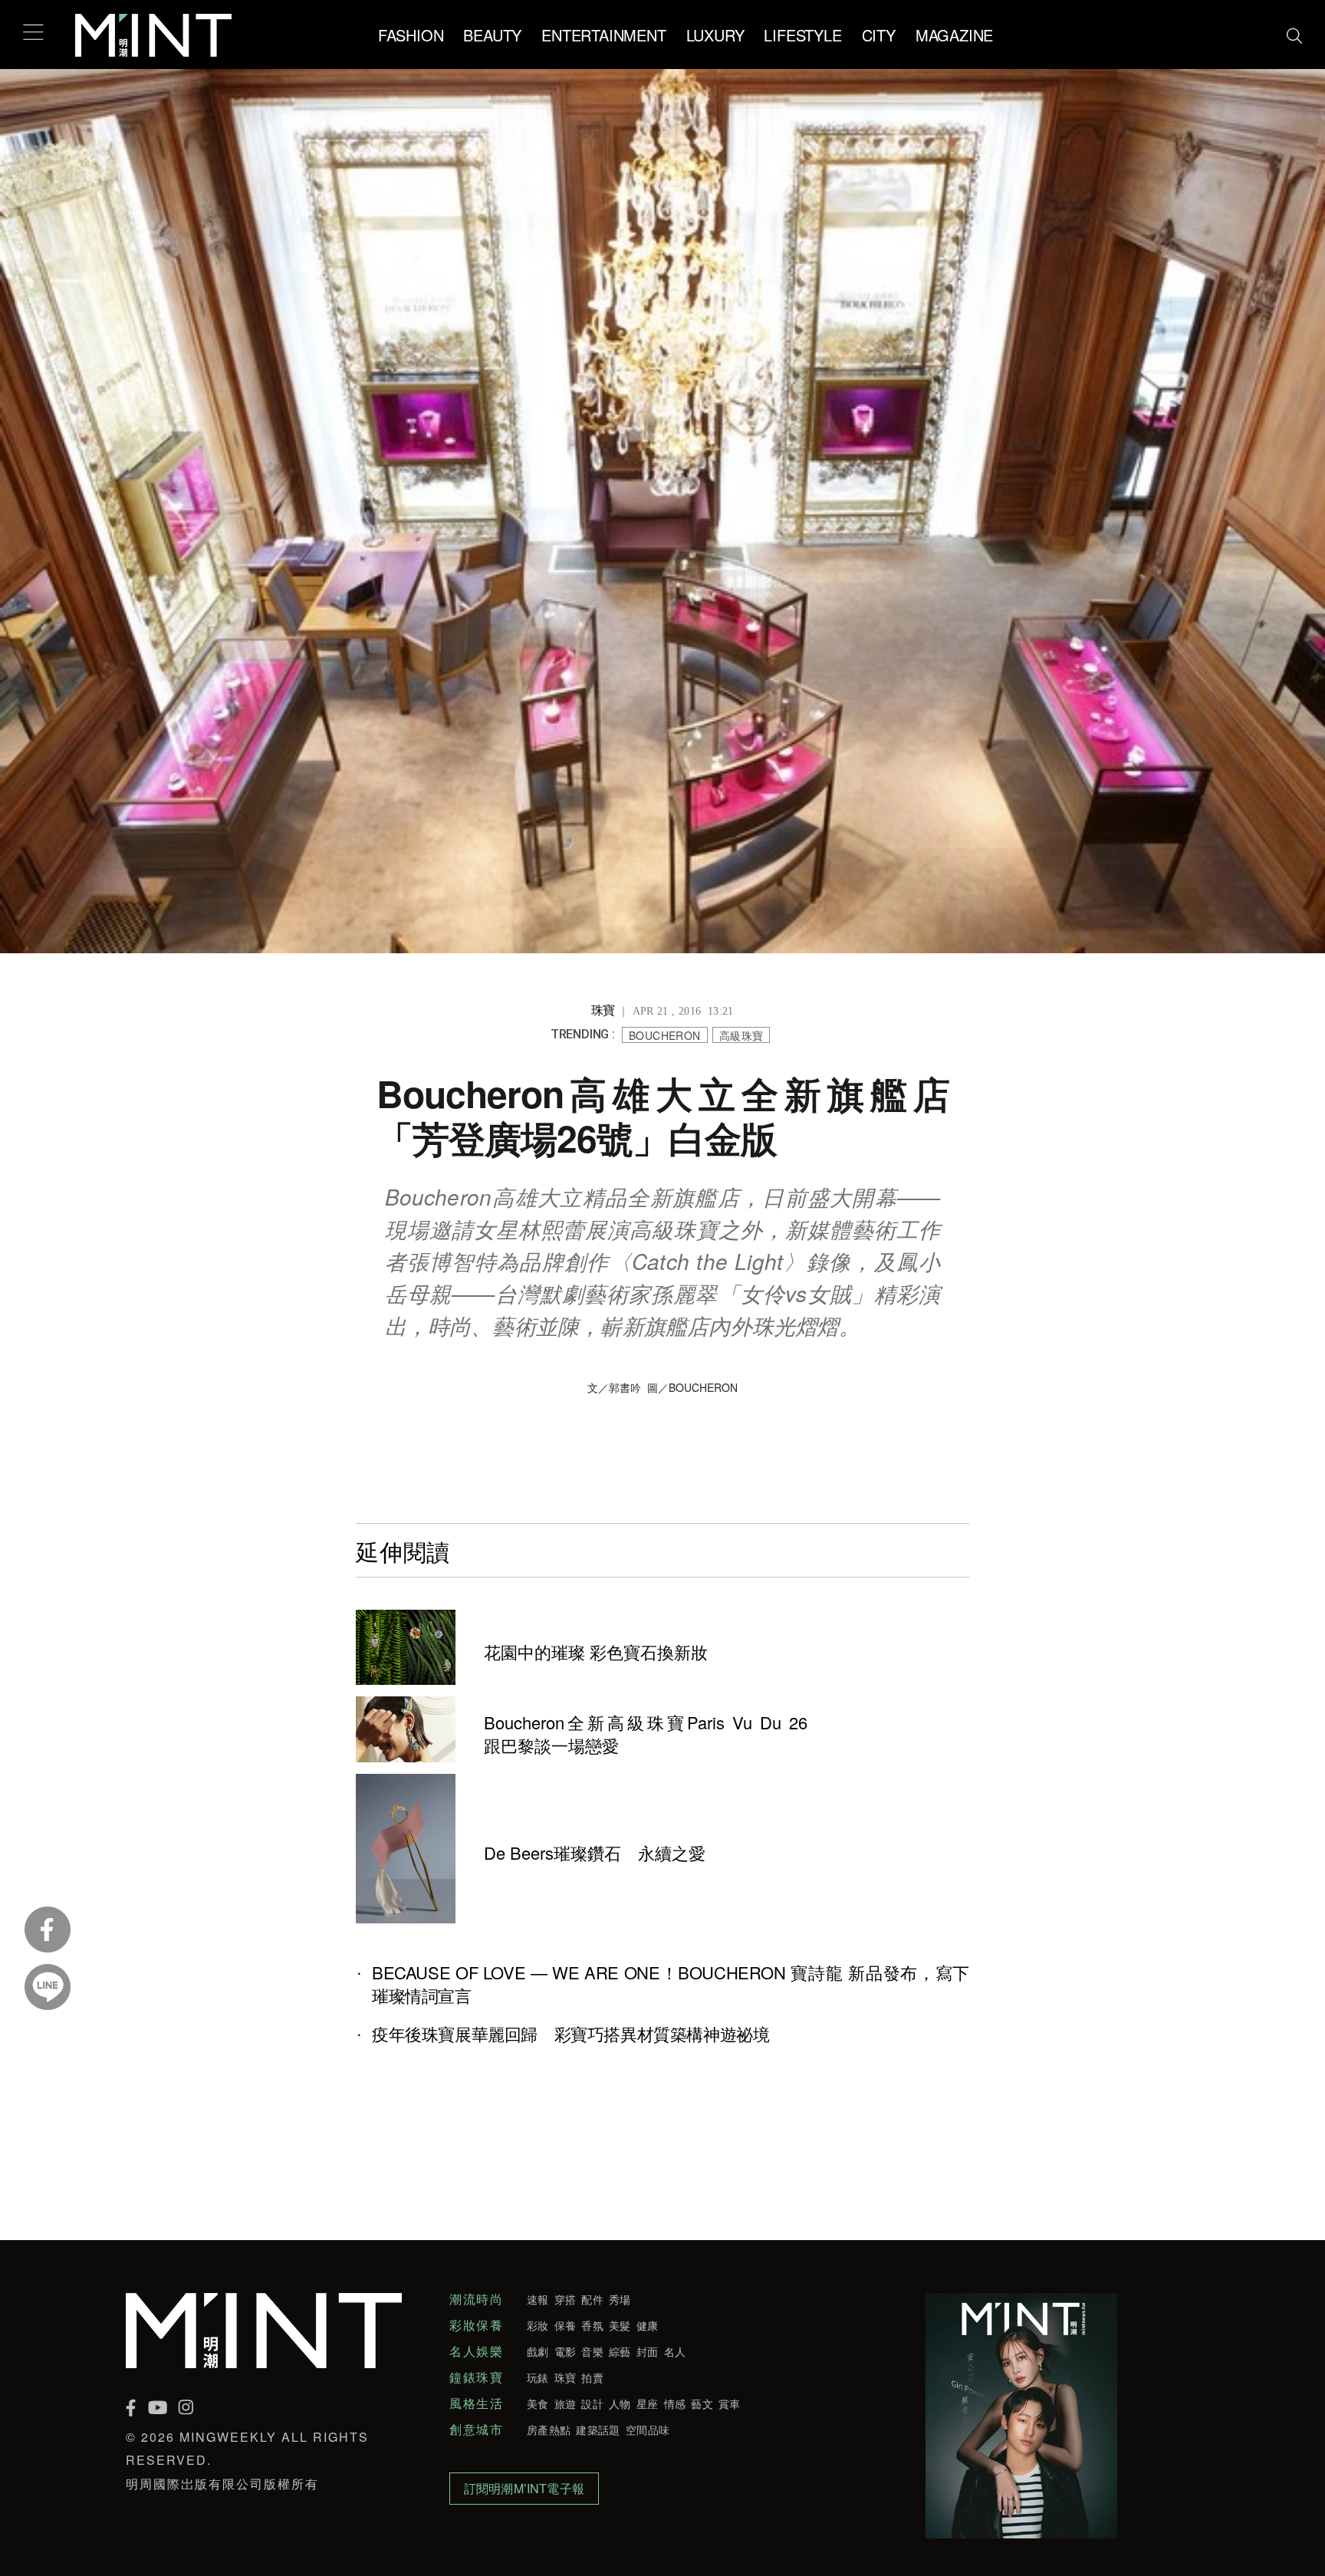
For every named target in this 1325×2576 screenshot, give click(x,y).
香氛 (592, 2325)
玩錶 (538, 2377)
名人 (675, 2351)
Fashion (411, 35)
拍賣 (592, 2377)
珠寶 (566, 2377)
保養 (566, 2325)
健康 (648, 2325)
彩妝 (538, 2325)
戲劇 (538, 2351)
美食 (538, 2403)
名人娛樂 (476, 2351)
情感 (675, 2403)
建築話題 (598, 2430)
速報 (538, 2299)
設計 (592, 2403)
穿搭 (566, 2299)
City (879, 35)
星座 (648, 2403)
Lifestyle (802, 35)
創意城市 (476, 2430)
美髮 (620, 2325)
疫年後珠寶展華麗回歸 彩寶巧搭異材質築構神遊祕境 (570, 2034)
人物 (620, 2403)
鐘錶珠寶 (476, 2377)
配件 (592, 2299)
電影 (566, 2351)
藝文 (702, 2403)
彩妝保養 (476, 2325)
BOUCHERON (665, 1035)
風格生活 (476, 2403)
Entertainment (603, 35)
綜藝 (620, 2351)
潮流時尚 (476, 2299)
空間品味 (648, 2430)
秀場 (620, 2299)
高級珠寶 (741, 1035)
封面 (648, 2351)
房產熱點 (549, 2430)
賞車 (730, 2403)
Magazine (954, 35)
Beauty (492, 35)
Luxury (715, 35)
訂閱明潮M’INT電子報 (524, 2488)
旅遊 (566, 2403)
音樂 (592, 2351)
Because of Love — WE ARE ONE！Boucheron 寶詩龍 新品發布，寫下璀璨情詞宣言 (671, 1984)
